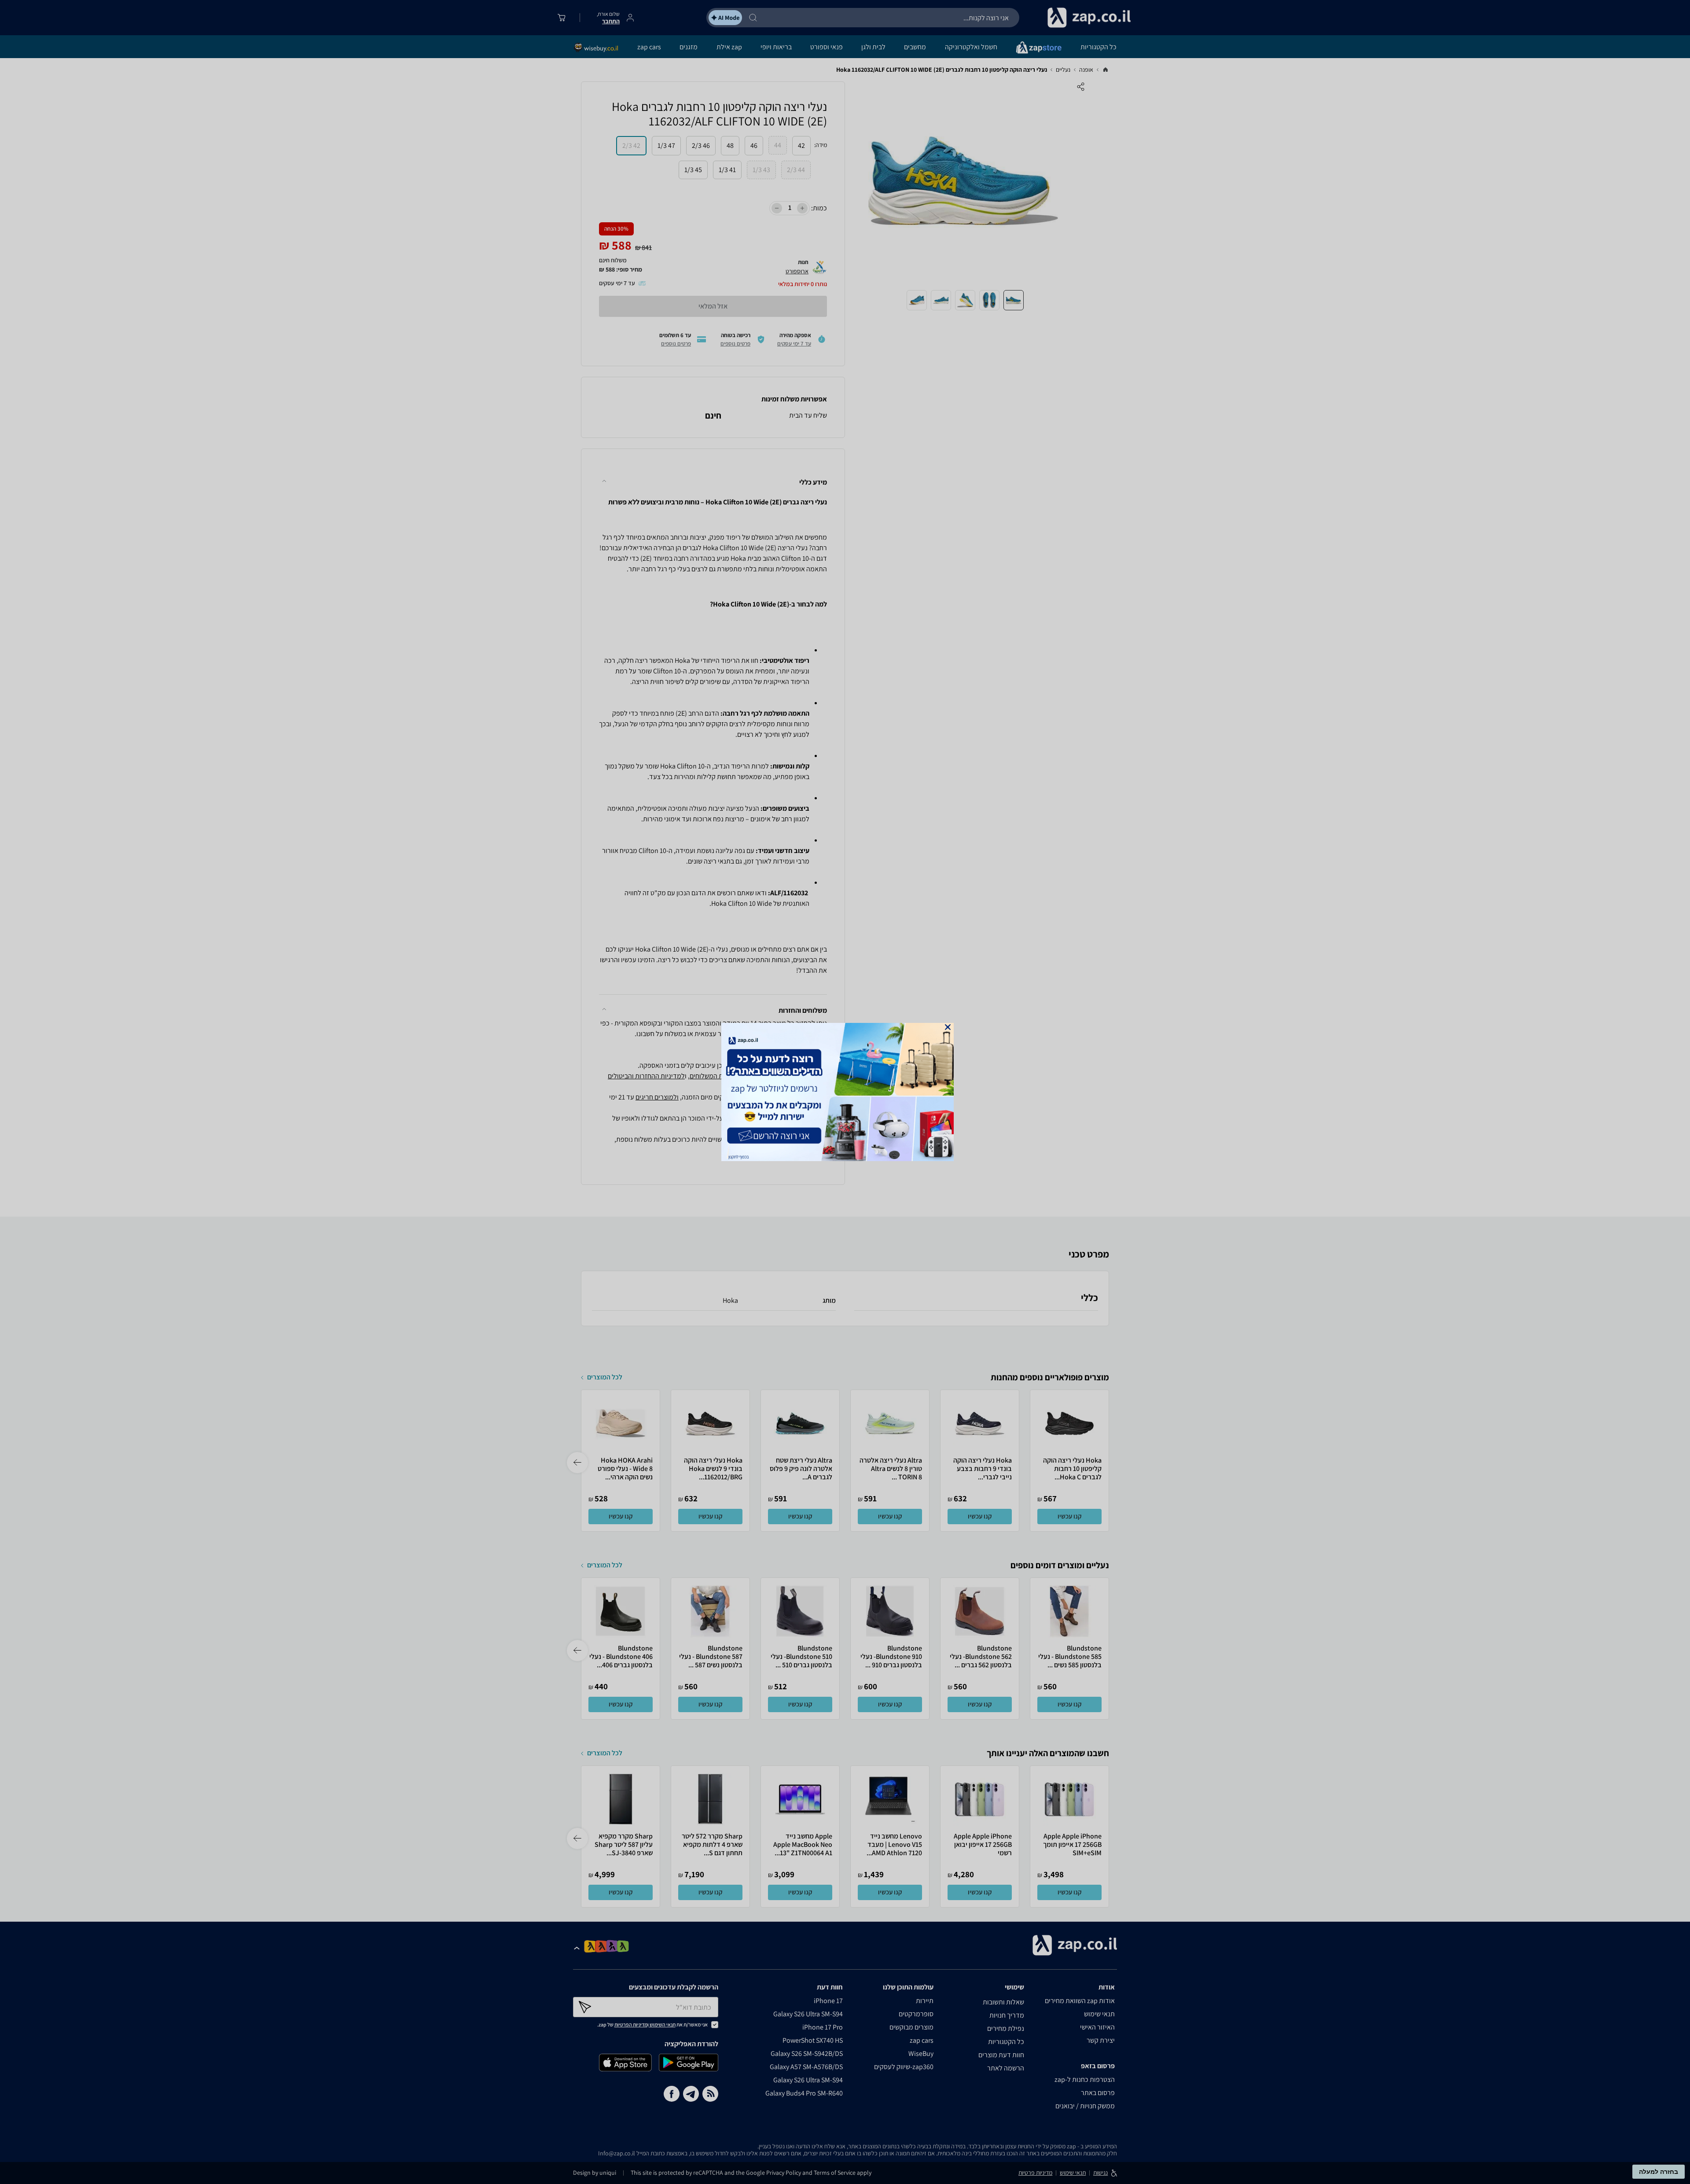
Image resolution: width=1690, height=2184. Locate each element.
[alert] (845, 1092)
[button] (948, 1027)
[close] (948, 1027)
